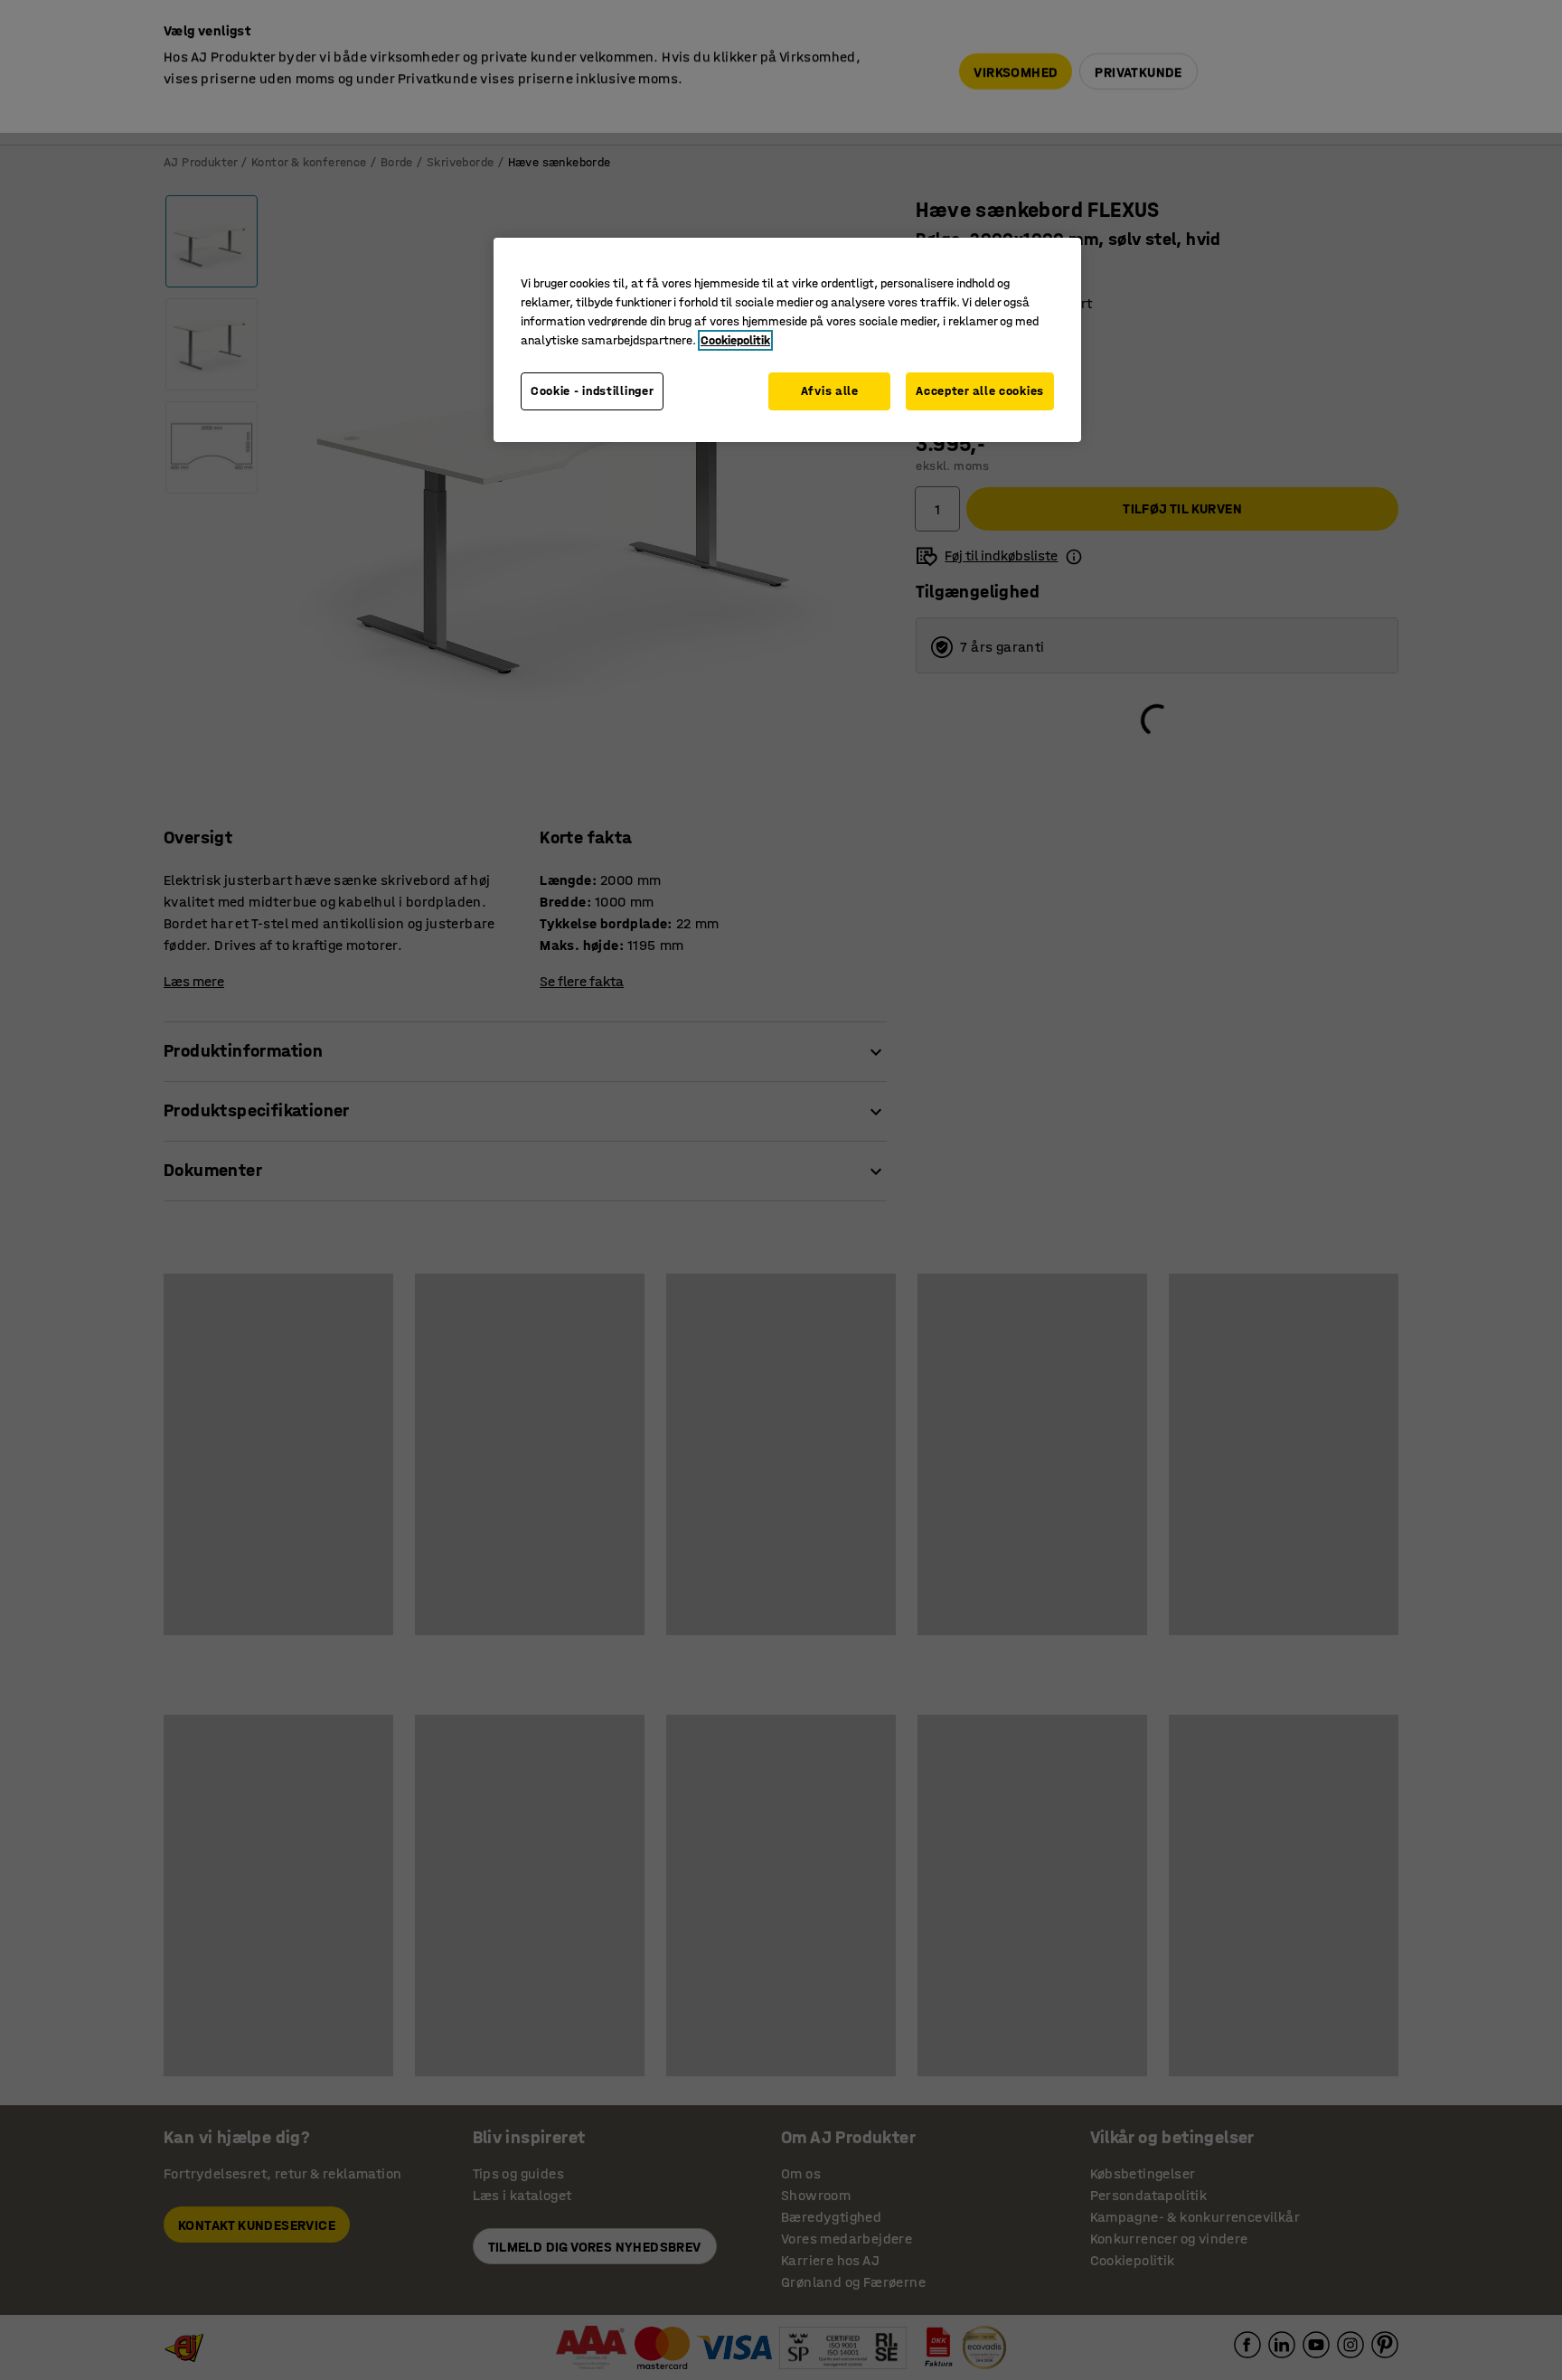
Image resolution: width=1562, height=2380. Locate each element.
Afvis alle (830, 391)
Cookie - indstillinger (592, 391)
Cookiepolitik (735, 340)
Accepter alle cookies (980, 391)
